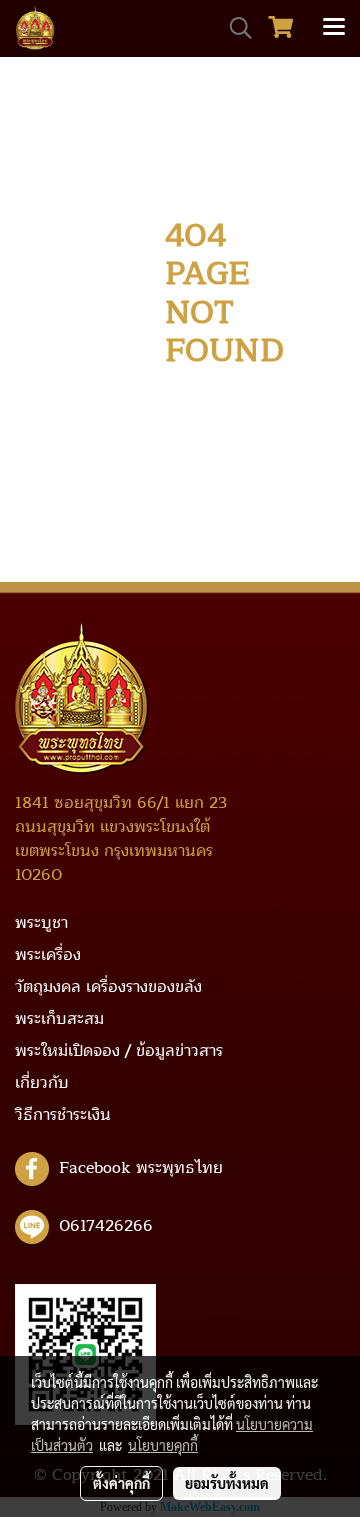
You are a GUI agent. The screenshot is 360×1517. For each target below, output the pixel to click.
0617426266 (106, 1225)
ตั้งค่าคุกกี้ (121, 1483)
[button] (234, 28)
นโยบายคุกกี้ (163, 1445)
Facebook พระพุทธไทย (141, 1167)
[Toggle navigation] (334, 28)
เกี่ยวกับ (42, 1083)
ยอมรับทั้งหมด (227, 1483)
